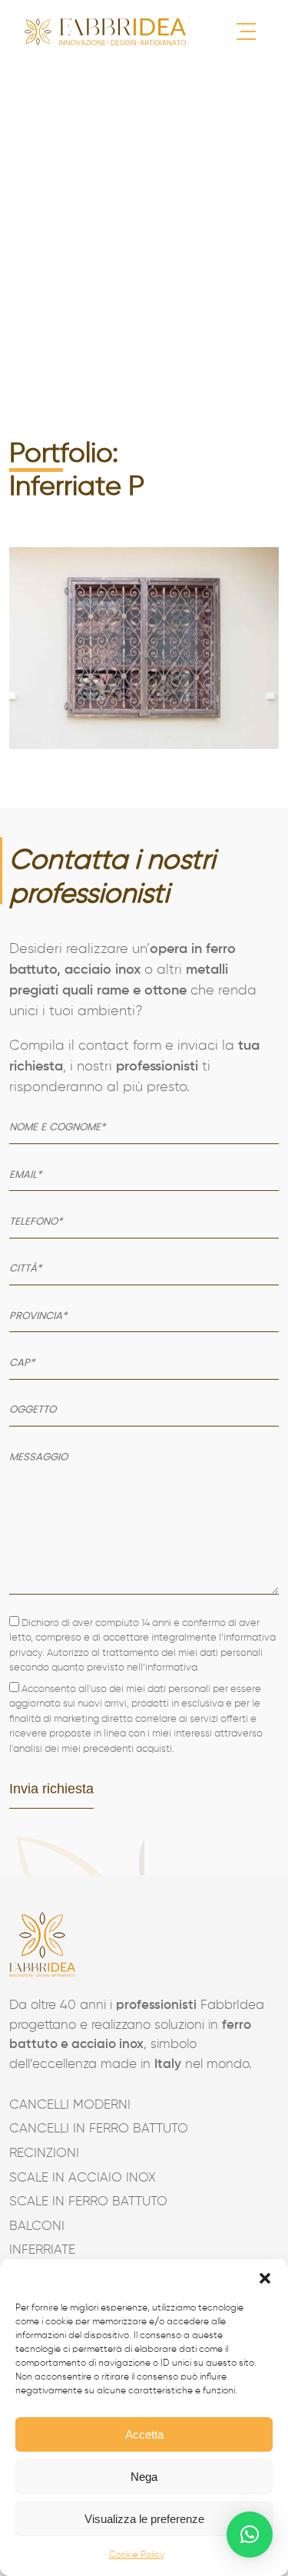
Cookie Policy (137, 2555)
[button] (265, 2278)
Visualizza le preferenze (144, 2519)
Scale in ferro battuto (88, 2202)
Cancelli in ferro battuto (99, 2129)
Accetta (144, 2434)
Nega (144, 2477)
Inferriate (42, 2250)
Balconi (37, 2226)
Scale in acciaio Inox (83, 2178)
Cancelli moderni (70, 2105)
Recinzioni (44, 2154)
